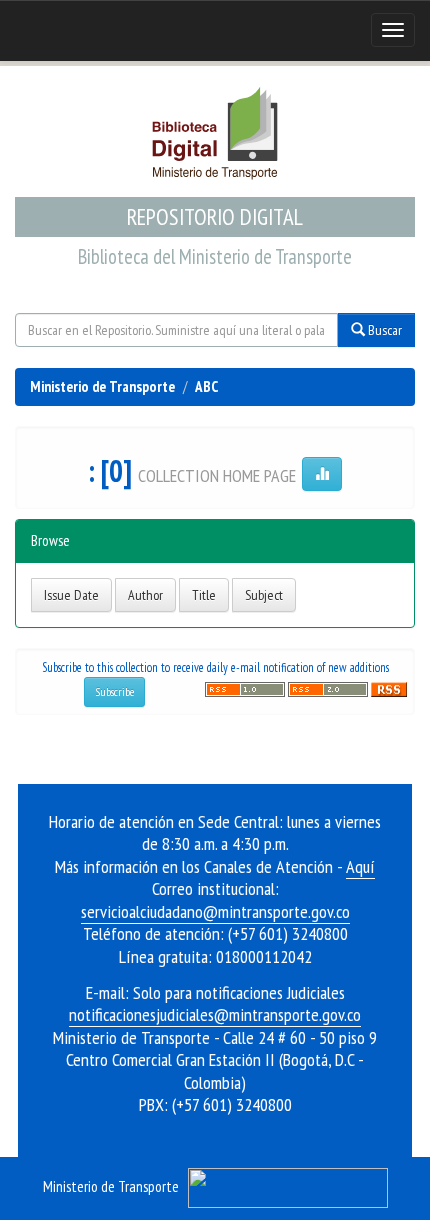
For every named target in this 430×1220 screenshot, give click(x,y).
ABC (206, 386)
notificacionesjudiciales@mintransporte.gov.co (215, 1014)
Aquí (360, 866)
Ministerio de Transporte (102, 386)
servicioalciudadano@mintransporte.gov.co (215, 911)
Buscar (383, 330)
